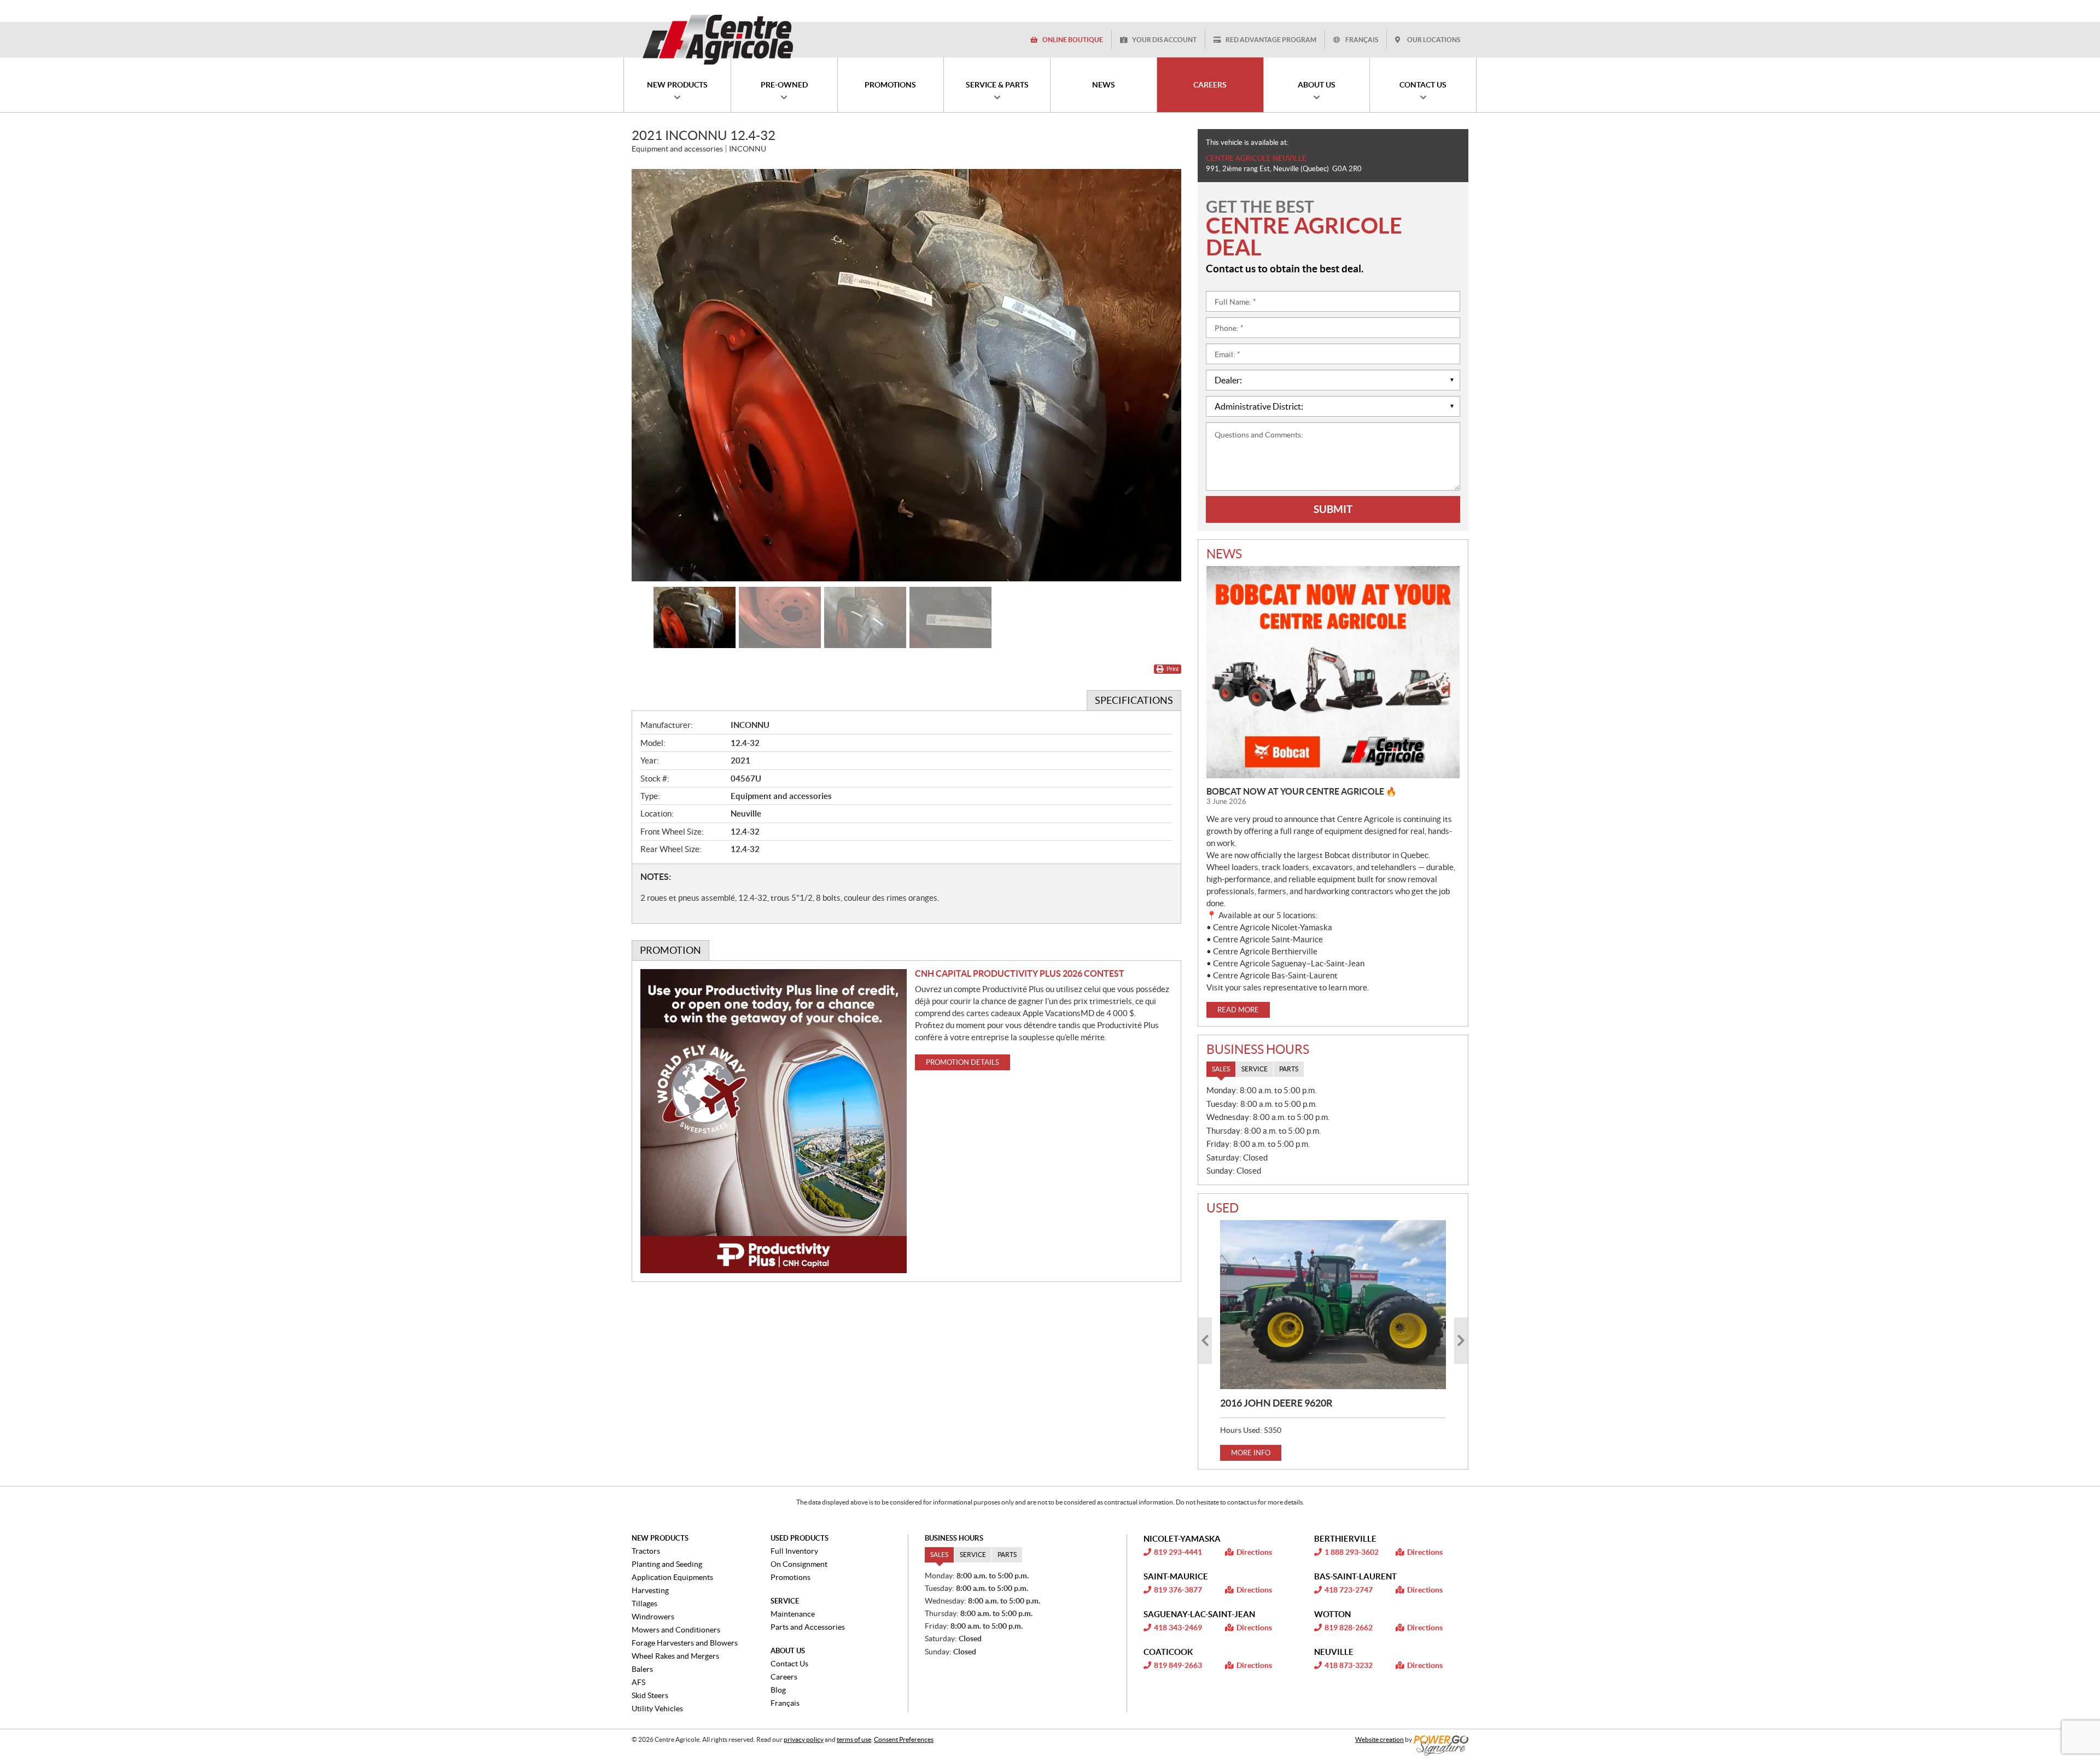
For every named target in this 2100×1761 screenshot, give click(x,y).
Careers (784, 1677)
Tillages (644, 1603)
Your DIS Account (1164, 40)
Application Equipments (672, 1577)
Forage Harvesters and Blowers (685, 1643)
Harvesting (650, 1590)
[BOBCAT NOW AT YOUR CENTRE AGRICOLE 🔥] (1333, 672)
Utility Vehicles (657, 1708)
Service (785, 1601)
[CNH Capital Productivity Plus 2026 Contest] (774, 1121)
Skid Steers (650, 1695)
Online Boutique (1073, 40)
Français (1362, 40)
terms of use (854, 1739)
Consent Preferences (904, 1739)
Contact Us (789, 1664)
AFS (638, 1682)
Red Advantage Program (1271, 40)
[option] (906, 375)
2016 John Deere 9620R (1276, 1403)
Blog (778, 1690)
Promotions (791, 1577)
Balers (642, 1669)
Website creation (1379, 1739)
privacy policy (804, 1739)
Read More (1238, 1010)
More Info (1251, 1453)
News (1224, 554)
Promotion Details (962, 1062)
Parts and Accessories (808, 1627)
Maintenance (793, 1614)
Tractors (646, 1551)
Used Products (800, 1538)
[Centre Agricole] (717, 39)
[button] (654, 375)
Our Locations (1434, 40)
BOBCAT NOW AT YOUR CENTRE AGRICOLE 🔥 (1302, 791)
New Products (660, 1538)
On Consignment (799, 1564)
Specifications (1134, 700)
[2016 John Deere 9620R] (1333, 1305)
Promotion (670, 950)
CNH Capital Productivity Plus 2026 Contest (1020, 973)
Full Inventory (794, 1551)
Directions (1254, 1552)
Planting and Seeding (667, 1564)
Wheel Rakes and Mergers (675, 1656)
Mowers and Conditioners (676, 1630)
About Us (788, 1651)
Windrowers (653, 1617)
